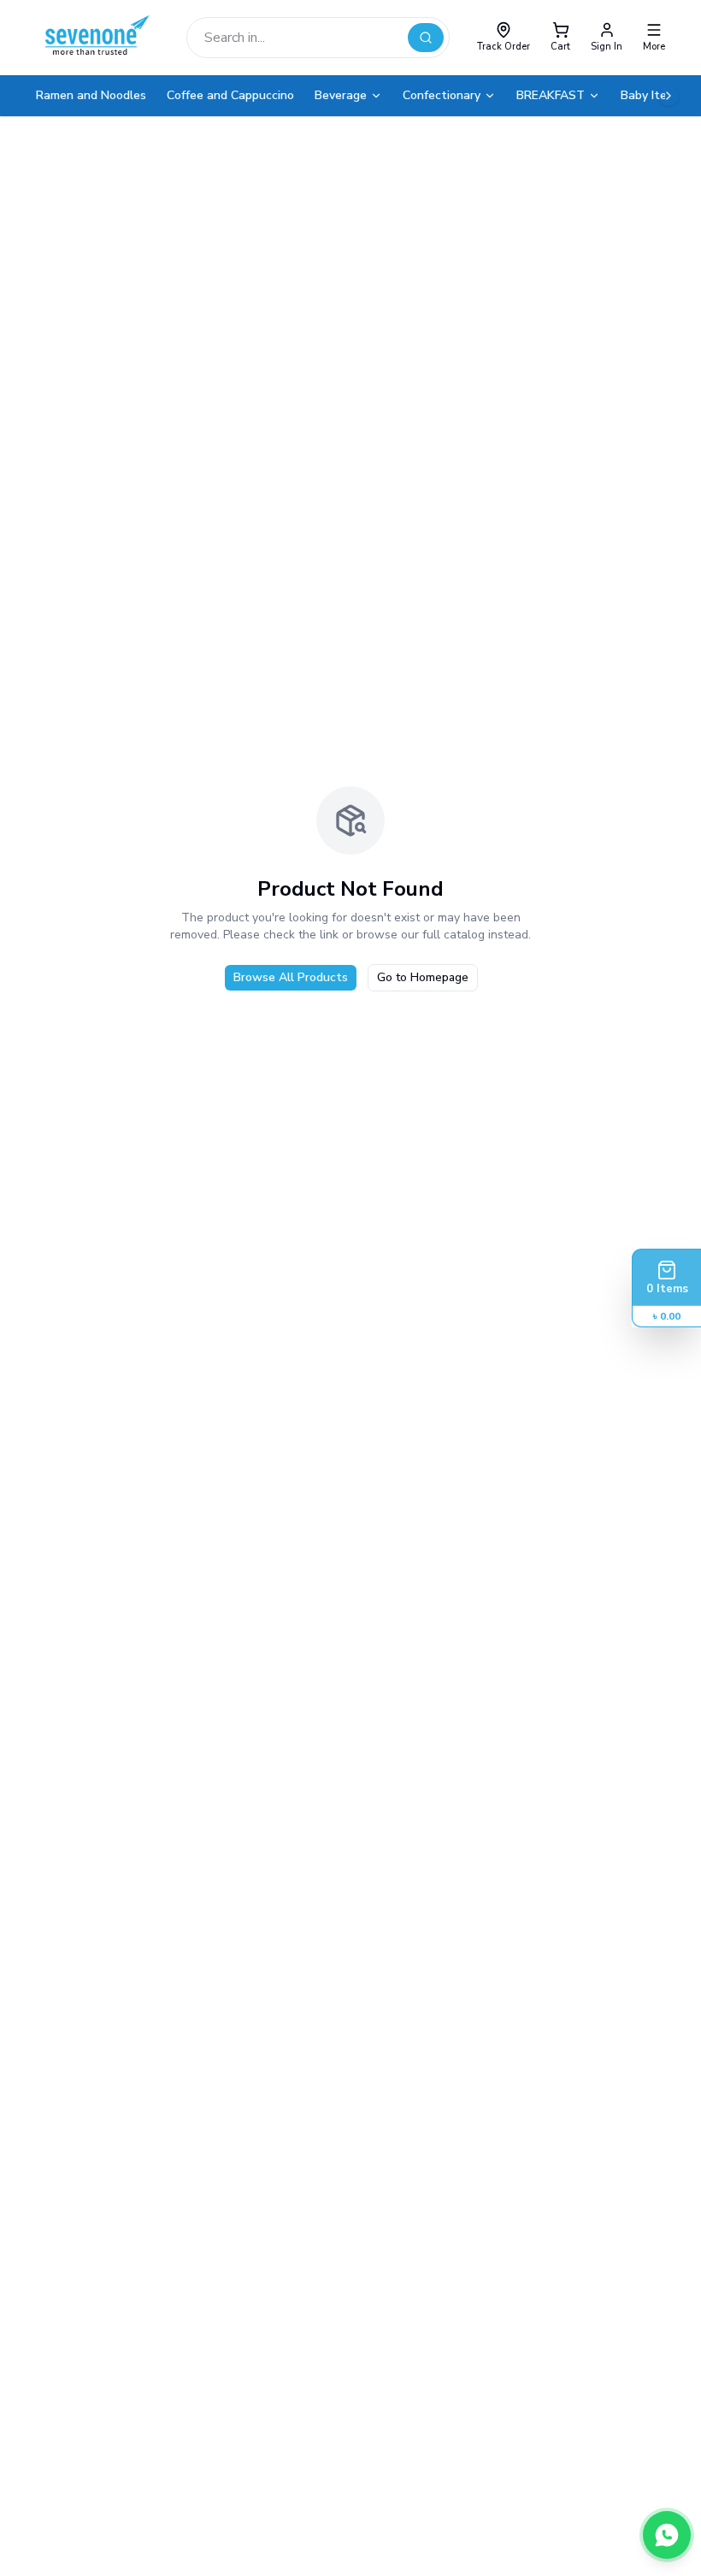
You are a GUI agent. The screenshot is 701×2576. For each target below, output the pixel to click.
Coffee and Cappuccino (230, 95)
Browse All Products (291, 977)
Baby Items (651, 95)
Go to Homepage (423, 977)
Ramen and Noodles (91, 95)
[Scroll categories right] (669, 96)
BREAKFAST (551, 95)
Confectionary (442, 95)
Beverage (341, 95)
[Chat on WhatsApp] (667, 2535)
